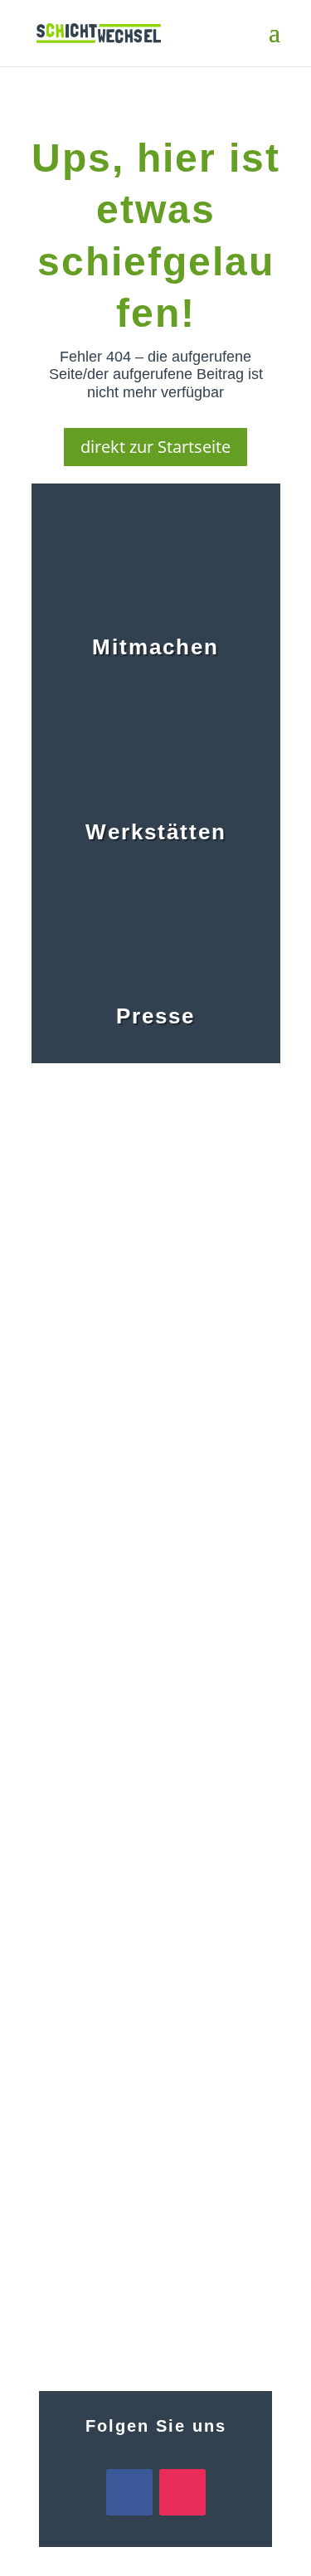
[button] (275, 43)
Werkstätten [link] (156, 832)
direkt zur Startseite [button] (155, 447)
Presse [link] (155, 1016)
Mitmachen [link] (155, 647)
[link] (99, 32)
